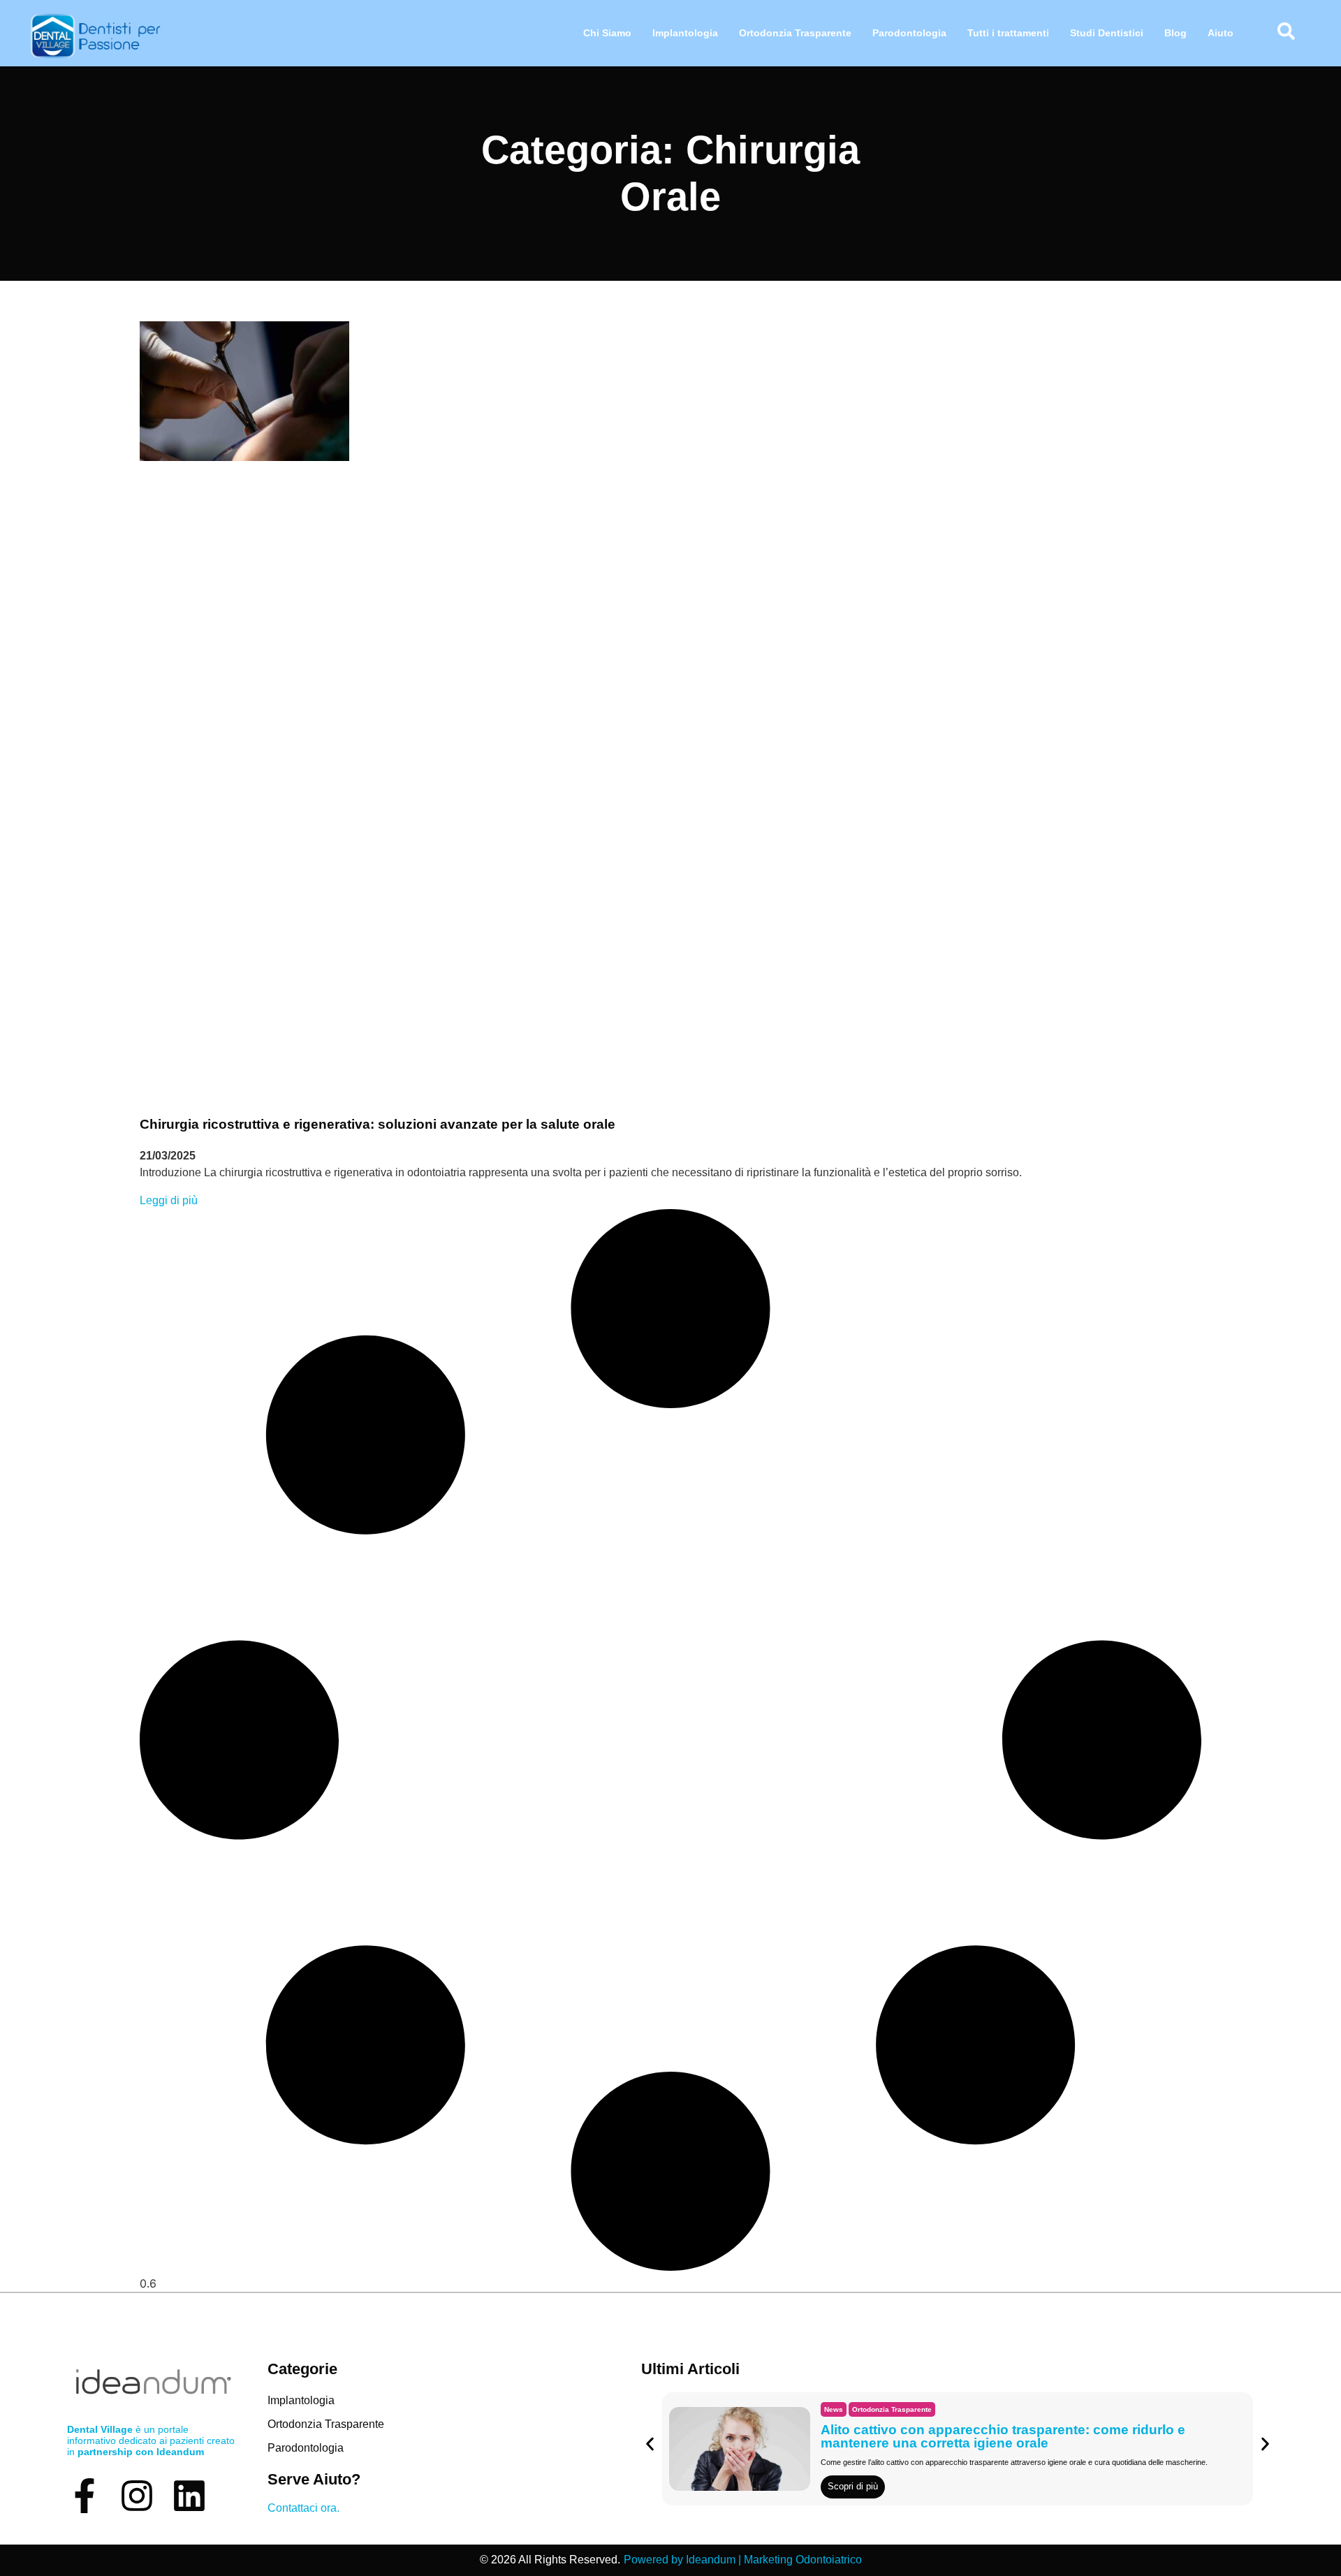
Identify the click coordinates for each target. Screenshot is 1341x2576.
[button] (650, 2444)
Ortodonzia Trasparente (795, 33)
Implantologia (685, 33)
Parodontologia (909, 33)
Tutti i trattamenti (1008, 33)
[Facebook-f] (85, 2496)
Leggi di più (169, 1200)
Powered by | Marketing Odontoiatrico (743, 2560)
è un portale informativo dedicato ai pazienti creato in (151, 2440)
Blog (1175, 33)
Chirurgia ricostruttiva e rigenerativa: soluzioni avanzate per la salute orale (378, 1124)
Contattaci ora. (303, 2508)
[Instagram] (137, 2496)
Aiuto (1221, 33)
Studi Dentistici (1107, 33)
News (834, 2409)
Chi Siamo (607, 33)
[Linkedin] (189, 2496)
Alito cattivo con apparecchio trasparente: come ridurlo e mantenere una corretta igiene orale (1003, 2436)
